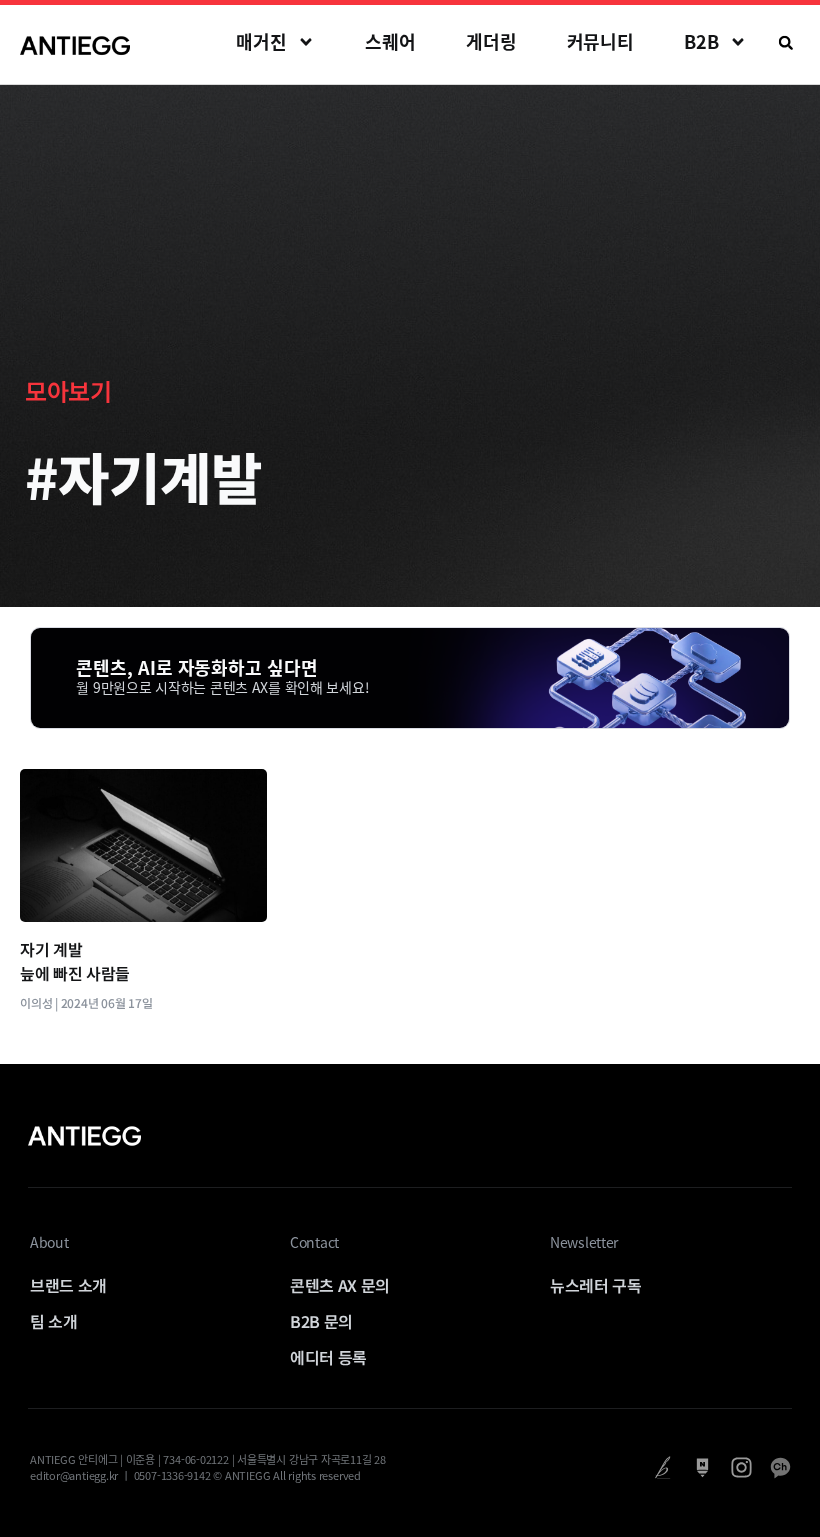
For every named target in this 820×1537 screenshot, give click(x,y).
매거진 (261, 41)
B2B (701, 41)
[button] (786, 43)
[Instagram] (741, 1467)
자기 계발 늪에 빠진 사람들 (75, 961)
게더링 (491, 41)
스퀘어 (390, 41)
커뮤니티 (601, 41)
